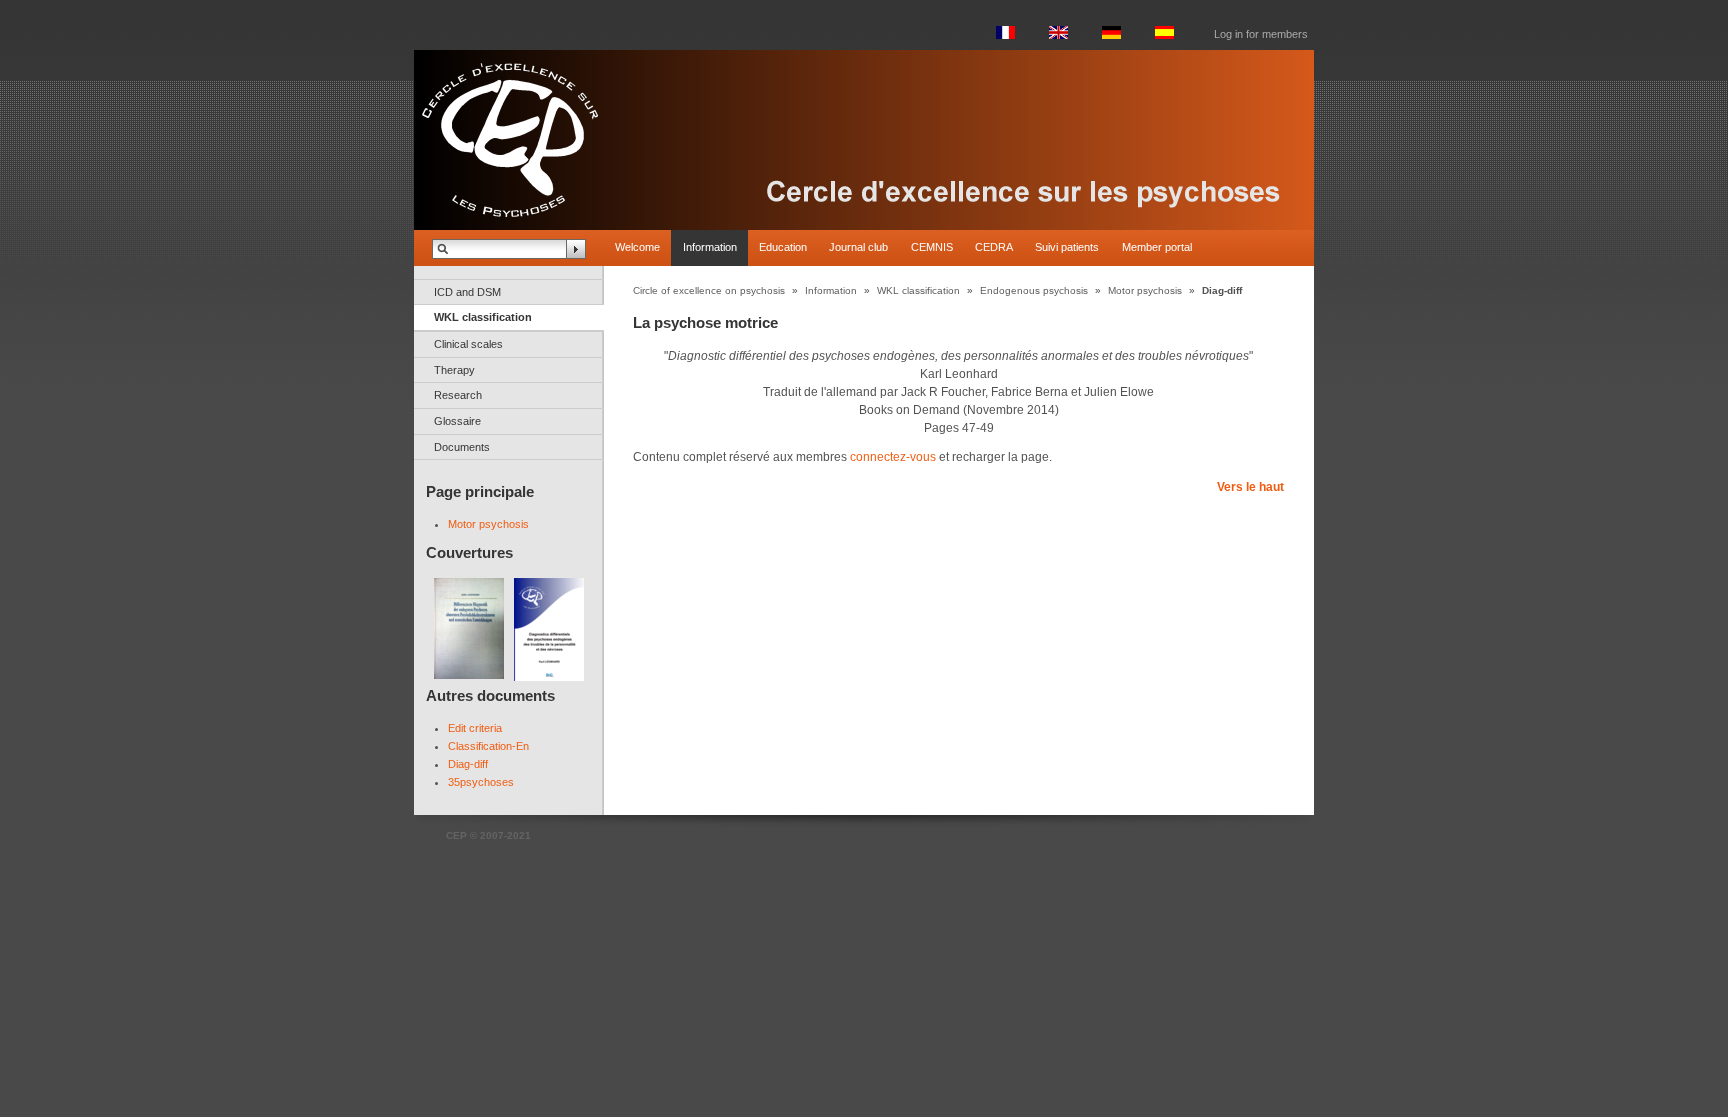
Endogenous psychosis (1034, 290)
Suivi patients (1067, 247)
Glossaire (457, 421)
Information (710, 247)
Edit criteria (475, 728)
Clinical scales (468, 344)
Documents (462, 447)
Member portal (1157, 247)
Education (783, 247)
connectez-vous (893, 456)
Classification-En (488, 746)
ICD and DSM (467, 292)
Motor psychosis (488, 524)
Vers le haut (1250, 486)
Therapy (454, 370)
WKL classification (483, 317)
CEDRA (994, 247)
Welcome (637, 247)
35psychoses (481, 782)
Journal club (858, 247)
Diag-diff (468, 764)
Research (458, 395)
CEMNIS (932, 247)
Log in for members (1261, 34)
